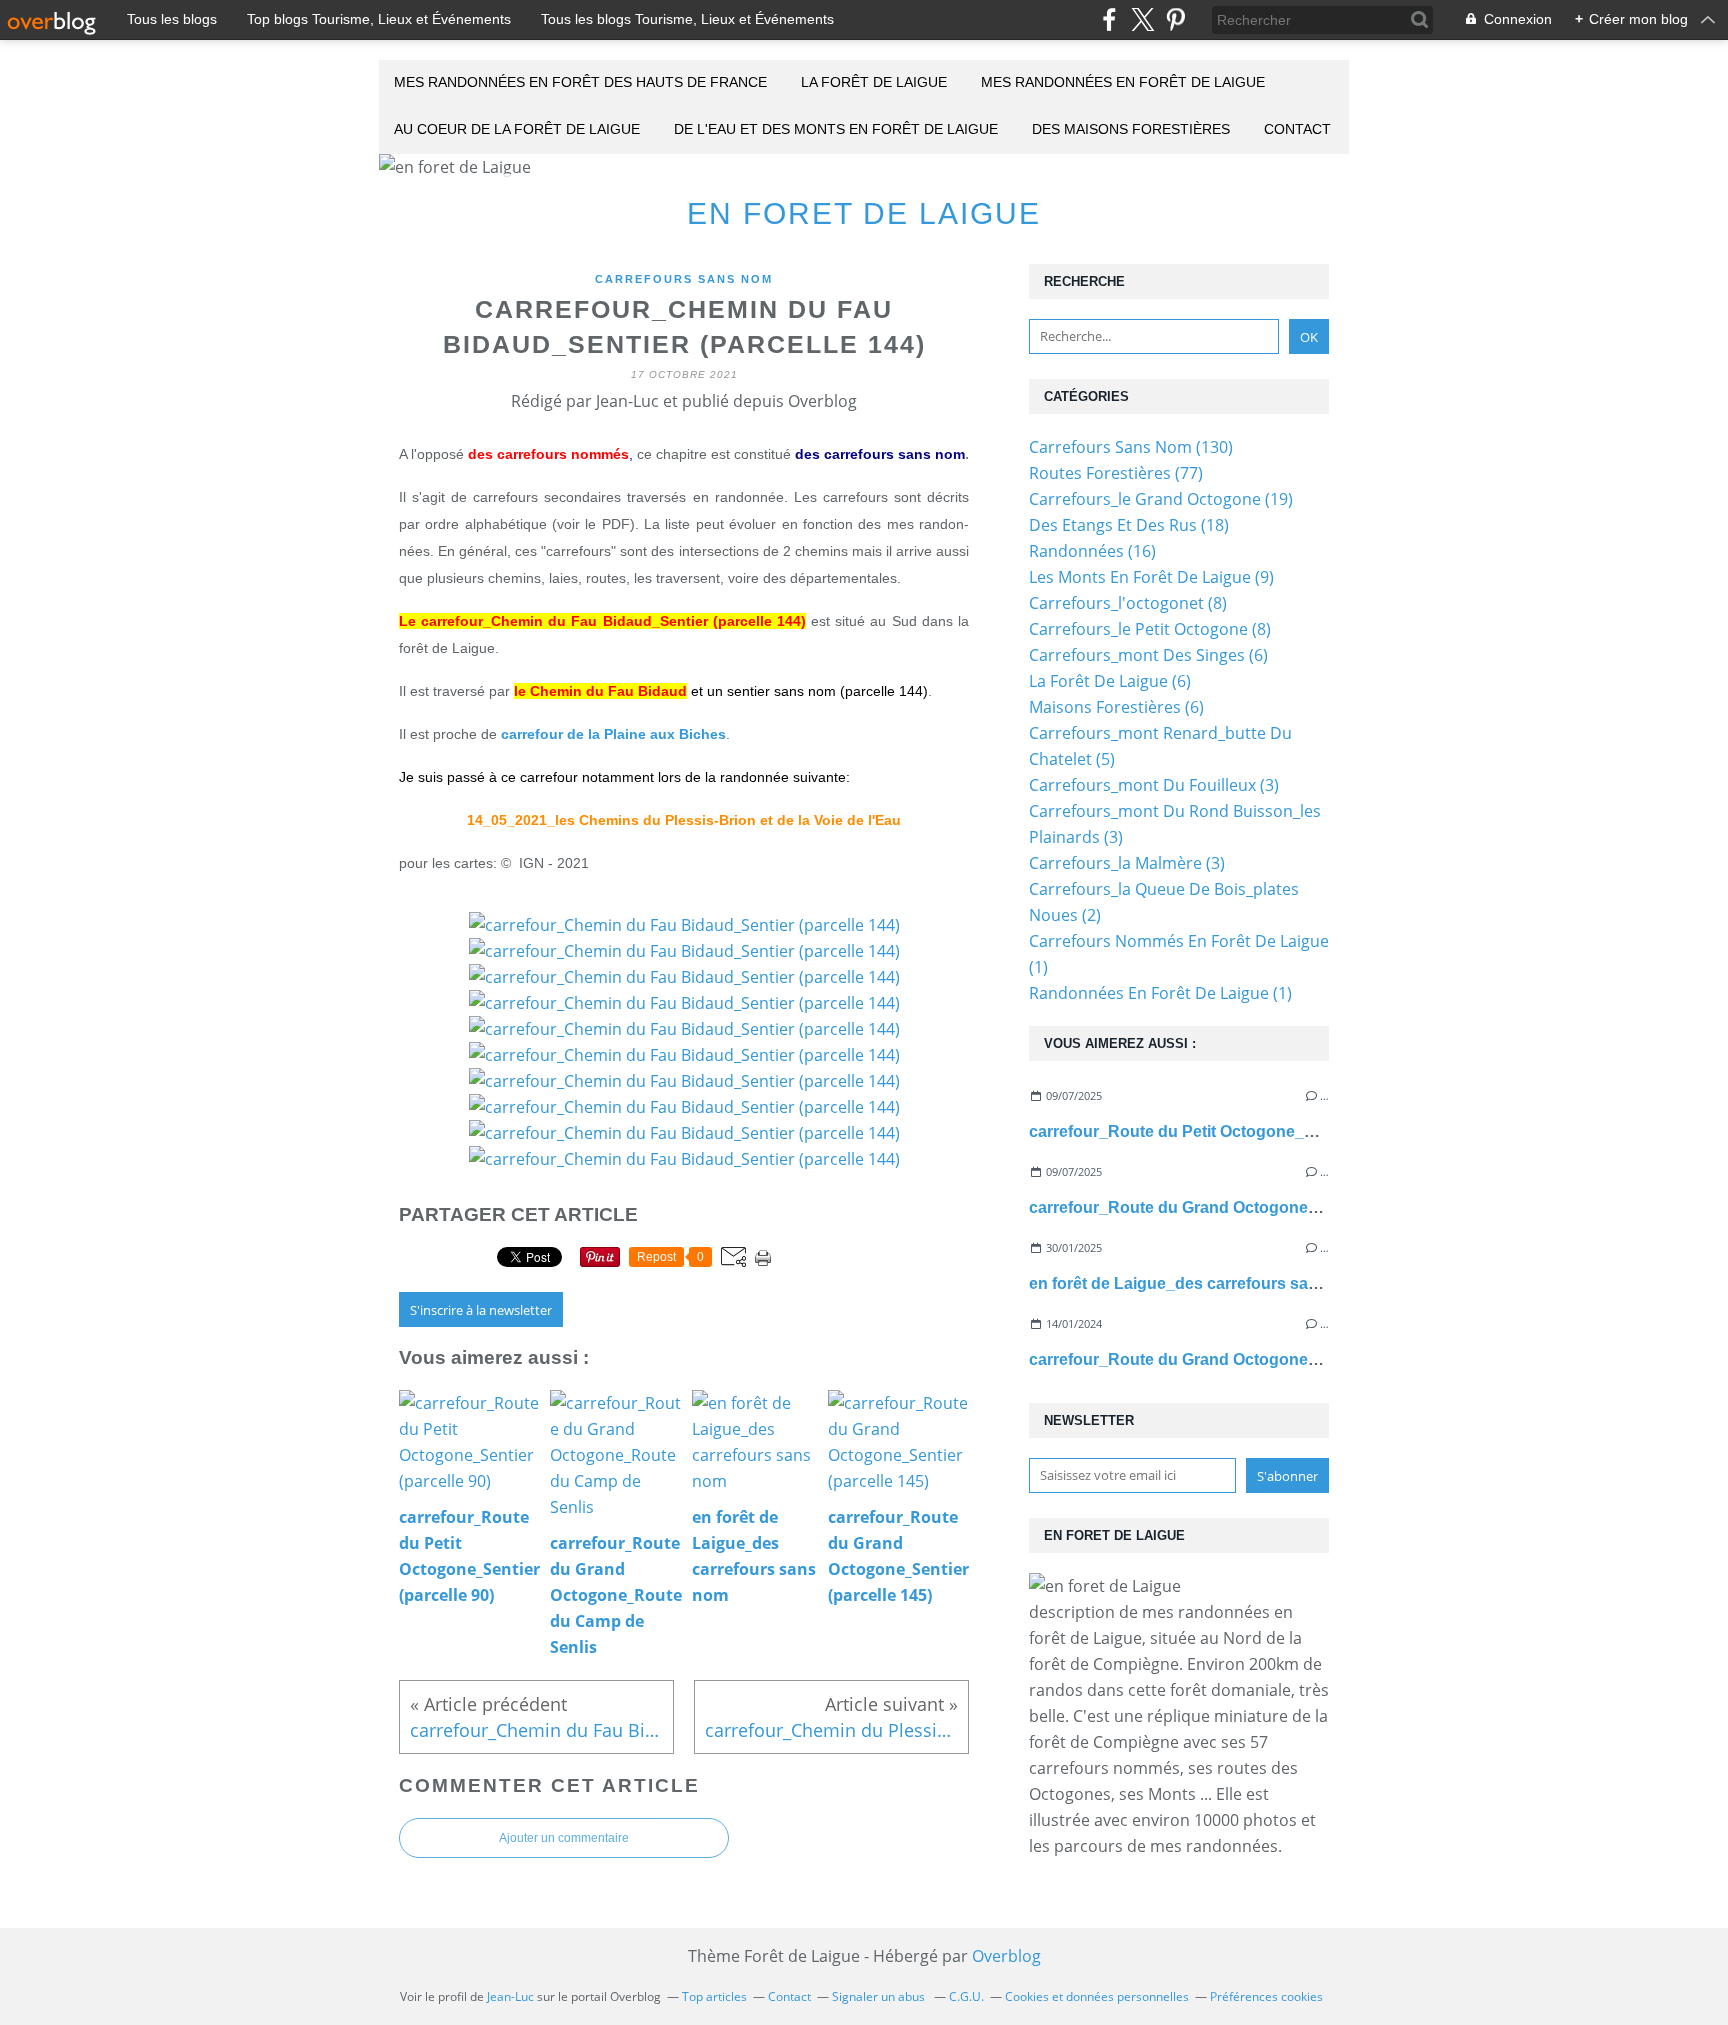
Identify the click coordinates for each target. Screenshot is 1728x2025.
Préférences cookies (1266, 1996)
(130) (1131, 447)
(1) (1160, 993)
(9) (1151, 577)
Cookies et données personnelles (1097, 1996)
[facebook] (1109, 19)
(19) (1161, 499)
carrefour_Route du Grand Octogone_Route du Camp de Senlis (1269, 1207)
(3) (1154, 785)
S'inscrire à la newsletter (481, 1310)
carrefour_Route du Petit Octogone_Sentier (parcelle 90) (1241, 1131)
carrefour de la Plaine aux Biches (613, 734)
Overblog (1006, 1956)
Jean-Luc (510, 1996)
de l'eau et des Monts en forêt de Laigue (836, 129)
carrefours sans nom (684, 279)
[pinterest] (1175, 19)
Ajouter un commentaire (564, 1838)
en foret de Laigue (864, 213)
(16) (1092, 551)
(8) (1128, 603)
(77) (1116, 473)
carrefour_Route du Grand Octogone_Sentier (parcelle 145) (1252, 1359)
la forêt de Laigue (874, 82)
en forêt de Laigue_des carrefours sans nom (1197, 1283)
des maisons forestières (1131, 129)
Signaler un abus (880, 1996)
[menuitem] (580, 83)
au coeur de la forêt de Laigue (517, 129)
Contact (1297, 129)
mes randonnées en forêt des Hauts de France (580, 82)
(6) (1148, 655)
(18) (1129, 525)
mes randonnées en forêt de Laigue (1123, 82)
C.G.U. (966, 1996)
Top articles (714, 1996)
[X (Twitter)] (1142, 19)
